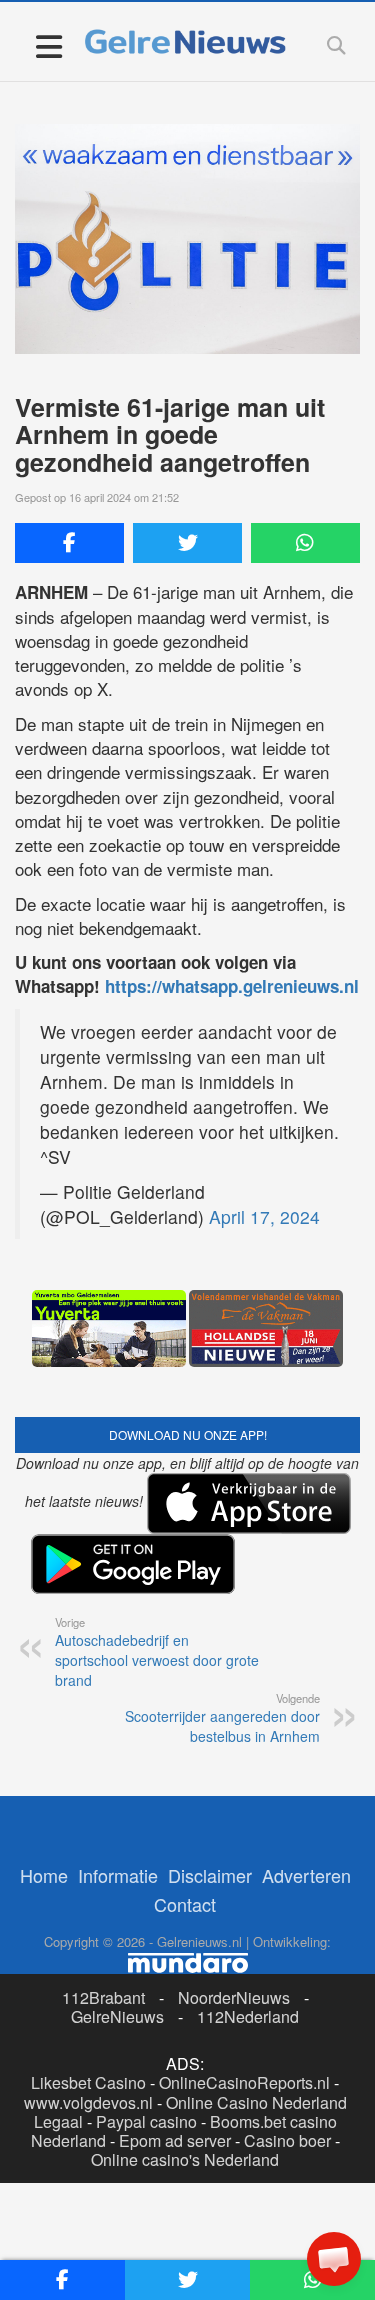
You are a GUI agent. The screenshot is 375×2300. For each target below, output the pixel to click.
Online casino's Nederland (185, 2159)
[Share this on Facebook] (69, 543)
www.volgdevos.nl (88, 2102)
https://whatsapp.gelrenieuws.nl (232, 986)
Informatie (118, 1875)
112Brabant (103, 1997)
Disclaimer (210, 1875)
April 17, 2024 (264, 1216)
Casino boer (287, 2140)
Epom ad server (175, 2140)
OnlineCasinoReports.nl (244, 2082)
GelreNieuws (117, 2016)
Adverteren (306, 1875)
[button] (334, 2259)
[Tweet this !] (187, 543)
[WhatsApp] (305, 543)
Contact (185, 1904)
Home (44, 1875)
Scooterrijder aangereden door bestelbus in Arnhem (222, 1718)
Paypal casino (146, 2121)
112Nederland (248, 2016)
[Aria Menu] (48, 45)
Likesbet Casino (88, 2082)
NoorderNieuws (234, 1997)
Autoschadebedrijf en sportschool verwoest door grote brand (157, 1652)
